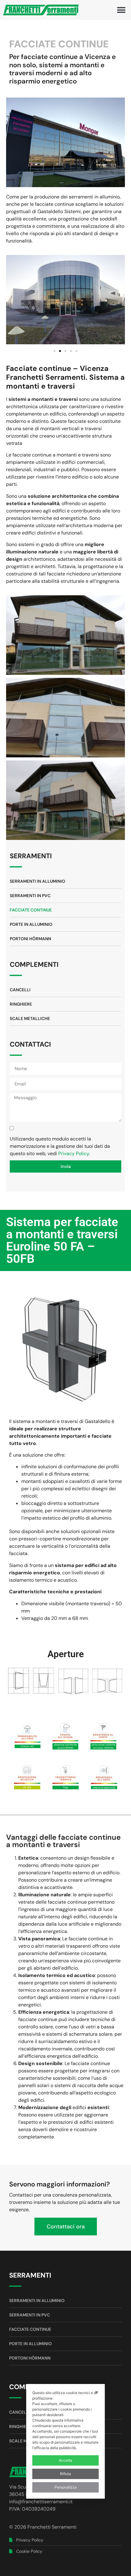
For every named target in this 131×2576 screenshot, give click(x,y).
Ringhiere (21, 1004)
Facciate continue (31, 910)
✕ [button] (97, 2392)
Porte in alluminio (31, 924)
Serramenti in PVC (30, 896)
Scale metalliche (30, 1018)
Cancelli (20, 990)
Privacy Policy (74, 1153)
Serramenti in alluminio (37, 881)
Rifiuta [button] (65, 2474)
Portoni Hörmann (30, 939)
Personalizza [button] (66, 2487)
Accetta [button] (65, 2460)
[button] (121, 10)
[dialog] (65, 2441)
